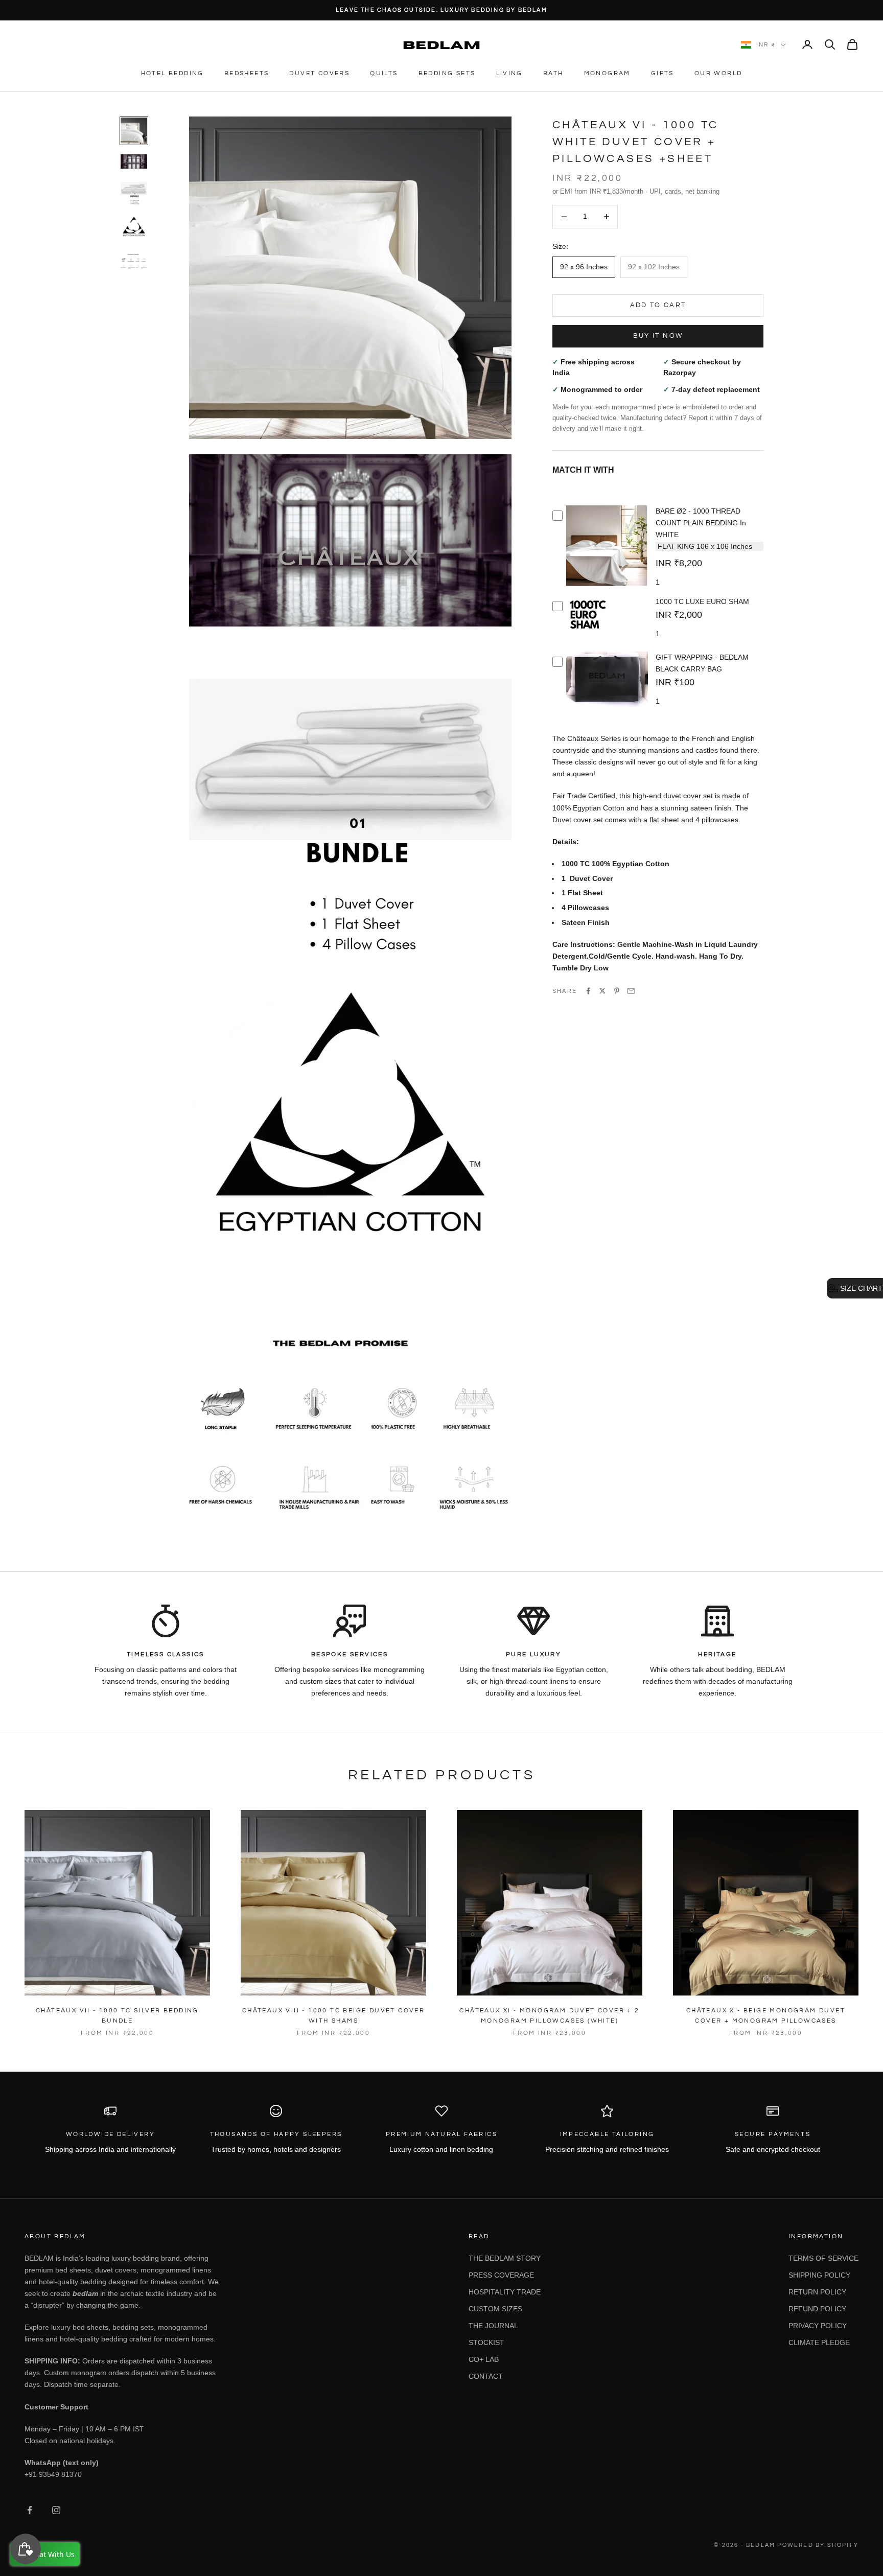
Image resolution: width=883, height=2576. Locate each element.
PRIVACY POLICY (818, 2326)
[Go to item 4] (134, 229)
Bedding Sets (447, 73)
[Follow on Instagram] (56, 2510)
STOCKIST (486, 2342)
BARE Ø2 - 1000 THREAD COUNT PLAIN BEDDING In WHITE (701, 523)
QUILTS (384, 73)
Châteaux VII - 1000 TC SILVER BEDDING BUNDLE (117, 2016)
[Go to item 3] (134, 192)
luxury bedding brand (146, 2258)
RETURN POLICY (817, 2292)
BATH (553, 73)
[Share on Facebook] (588, 991)
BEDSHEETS (247, 73)
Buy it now (658, 336)
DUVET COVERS (319, 73)
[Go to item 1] (134, 131)
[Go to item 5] (134, 261)
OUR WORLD (718, 73)
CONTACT (486, 2376)
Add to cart (658, 305)
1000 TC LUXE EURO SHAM (702, 601)
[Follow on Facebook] (30, 2510)
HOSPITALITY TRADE (505, 2292)
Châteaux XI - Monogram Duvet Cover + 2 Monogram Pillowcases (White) (549, 2016)
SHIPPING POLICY (819, 2275)
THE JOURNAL (493, 2326)
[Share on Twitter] (602, 991)
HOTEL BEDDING (172, 73)
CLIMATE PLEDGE (819, 2342)
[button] (855, 1288)
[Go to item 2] (134, 161)
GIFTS (663, 73)
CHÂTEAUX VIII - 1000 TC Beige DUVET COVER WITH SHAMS (333, 2016)
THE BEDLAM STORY (505, 2258)
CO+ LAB (484, 2359)
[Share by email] (631, 991)
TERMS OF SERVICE (823, 2258)
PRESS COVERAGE (501, 2275)
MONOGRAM (607, 73)
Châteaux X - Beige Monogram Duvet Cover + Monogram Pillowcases (766, 2016)
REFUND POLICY (817, 2309)
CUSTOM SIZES (495, 2309)
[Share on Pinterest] (617, 991)
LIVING (509, 73)
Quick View (607, 585)
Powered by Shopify (818, 2545)
